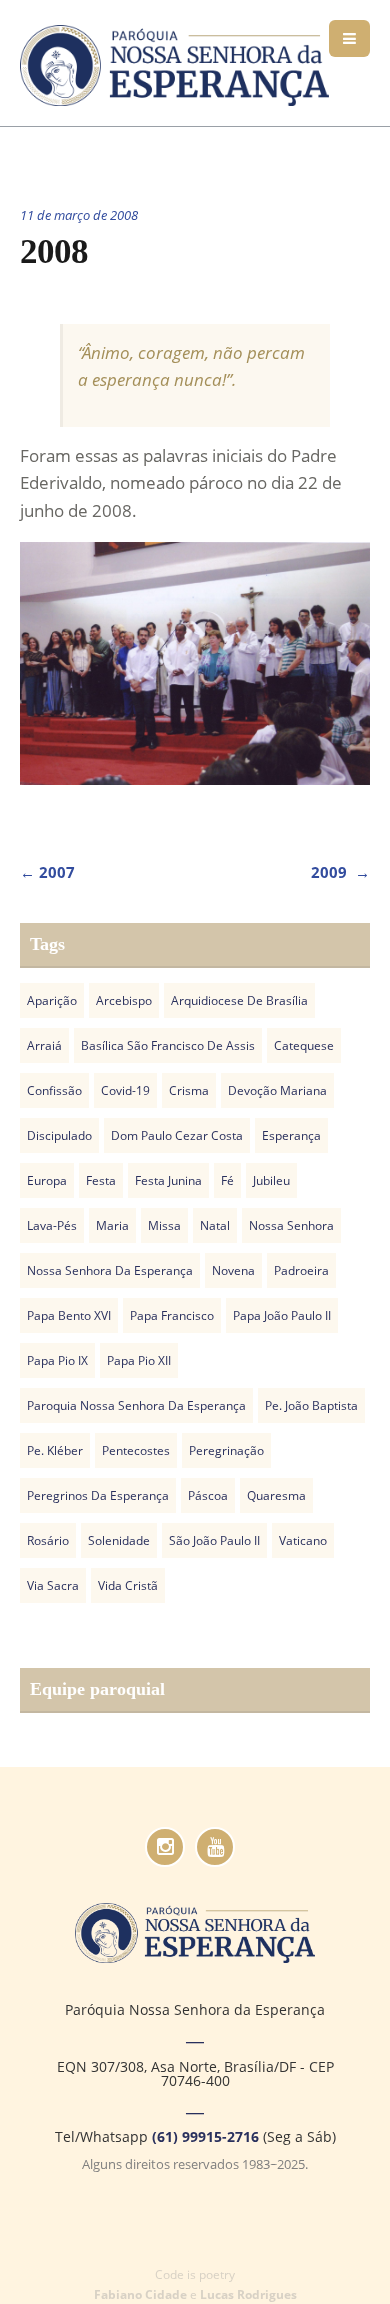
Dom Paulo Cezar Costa (177, 1135)
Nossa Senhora (291, 1225)
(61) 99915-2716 (205, 2136)
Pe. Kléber (55, 1450)
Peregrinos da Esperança (98, 1495)
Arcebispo (124, 1000)
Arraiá (44, 1045)
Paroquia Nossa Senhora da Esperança (136, 1405)
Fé (227, 1180)
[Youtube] (215, 1847)
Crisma (189, 1090)
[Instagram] (165, 1847)
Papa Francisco (172, 1315)
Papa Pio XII (139, 1360)
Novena (233, 1270)
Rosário (48, 1540)
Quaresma (276, 1495)
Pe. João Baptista (311, 1405)
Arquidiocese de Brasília (239, 1000)
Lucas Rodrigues (248, 2294)
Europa (47, 1180)
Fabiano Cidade (140, 2294)
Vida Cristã (128, 1585)
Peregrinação (226, 1450)
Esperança (291, 1135)
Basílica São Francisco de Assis (168, 1045)
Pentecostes (136, 1450)
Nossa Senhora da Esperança (110, 1270)
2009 (340, 872)
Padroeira (301, 1270)
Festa (101, 1180)
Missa (164, 1225)
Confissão (54, 1090)
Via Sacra (53, 1585)
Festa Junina (168, 1180)
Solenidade (119, 1540)
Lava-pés (52, 1225)
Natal (215, 1225)
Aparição (52, 1000)
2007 (47, 872)
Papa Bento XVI (69, 1315)
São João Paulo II (214, 1540)
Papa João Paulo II (282, 1315)
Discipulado (59, 1135)
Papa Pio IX (57, 1360)
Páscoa (208, 1495)
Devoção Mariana (277, 1090)
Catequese (304, 1045)
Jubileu (271, 1180)
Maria (112, 1225)
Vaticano (303, 1540)
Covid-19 (125, 1090)
